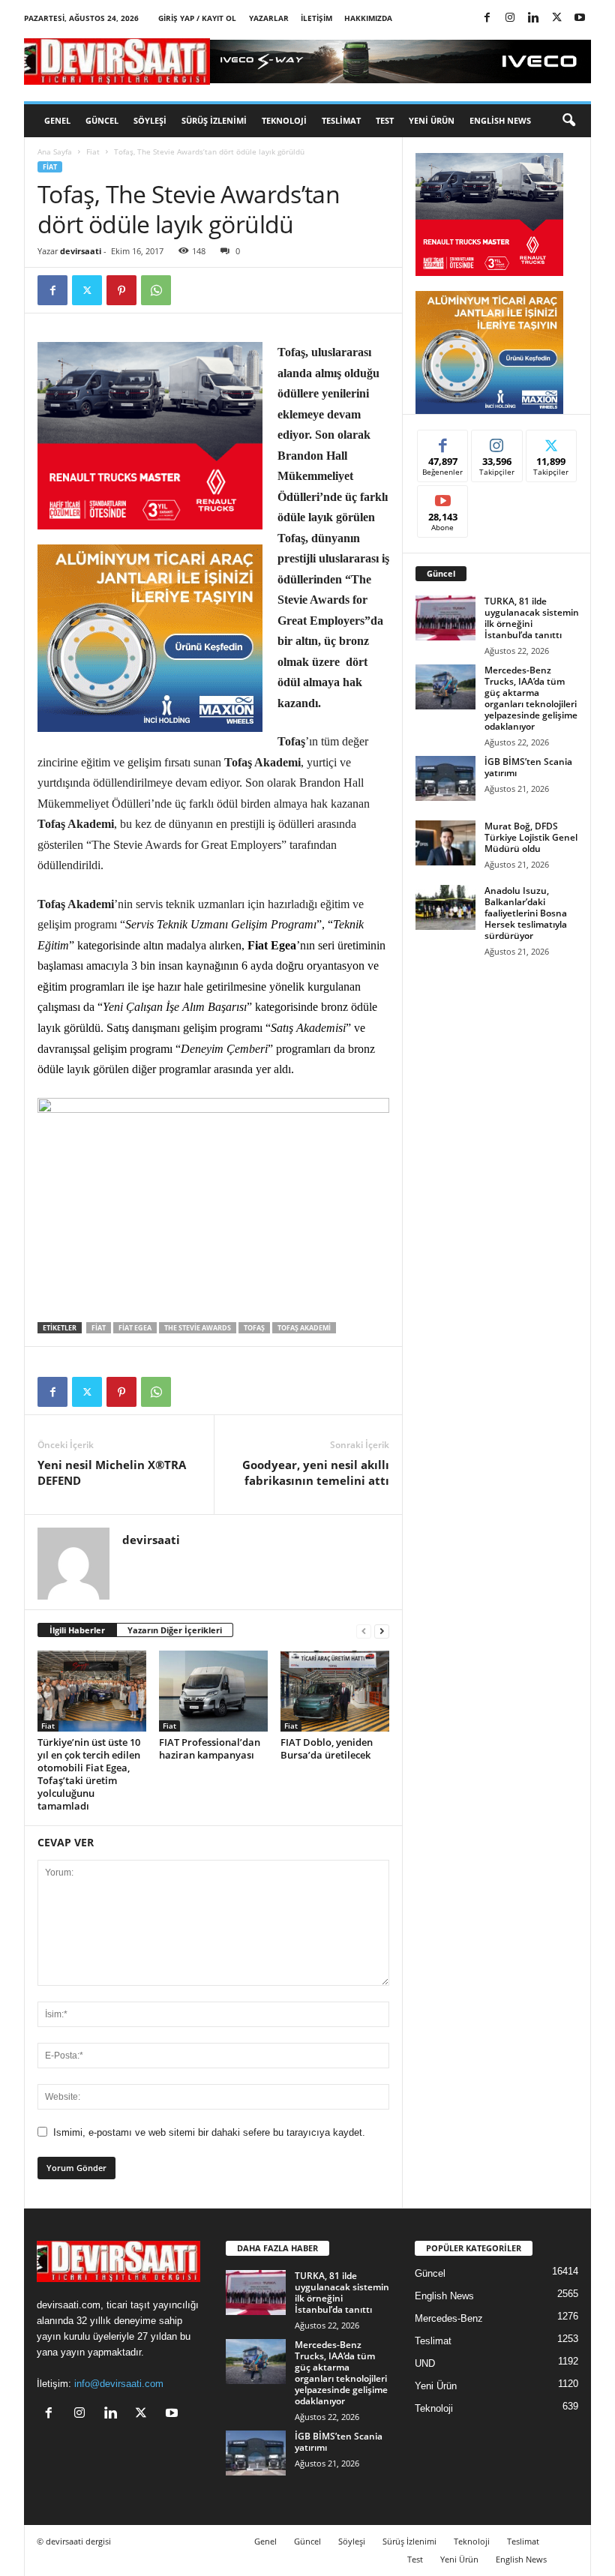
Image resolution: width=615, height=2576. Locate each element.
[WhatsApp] (156, 290)
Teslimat (341, 120)
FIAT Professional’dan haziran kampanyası (210, 1748)
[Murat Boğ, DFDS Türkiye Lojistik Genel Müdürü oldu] (445, 843)
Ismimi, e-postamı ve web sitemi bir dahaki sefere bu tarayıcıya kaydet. (209, 2132)
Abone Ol (443, 497)
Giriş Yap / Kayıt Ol (197, 18)
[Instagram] (510, 18)
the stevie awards (198, 1328)
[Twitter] (556, 18)
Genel (57, 120)
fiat (99, 1328)
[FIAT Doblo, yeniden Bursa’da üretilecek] (335, 1691)
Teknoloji (284, 120)
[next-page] (382, 1631)
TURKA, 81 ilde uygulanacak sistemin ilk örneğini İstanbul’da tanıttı (532, 618)
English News (500, 120)
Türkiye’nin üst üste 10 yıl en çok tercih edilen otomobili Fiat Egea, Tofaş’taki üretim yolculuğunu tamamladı (89, 1774)
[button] (568, 121)
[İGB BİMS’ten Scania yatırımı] (445, 778)
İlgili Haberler (77, 1630)
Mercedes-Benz (449, 2318)
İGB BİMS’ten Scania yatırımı (528, 767)
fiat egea (135, 1328)
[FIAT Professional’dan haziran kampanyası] (213, 1691)
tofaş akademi (304, 1328)
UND (425, 2363)
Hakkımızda (368, 18)
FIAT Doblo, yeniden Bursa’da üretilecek (327, 1748)
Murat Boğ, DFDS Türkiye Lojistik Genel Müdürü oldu (531, 837)
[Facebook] (487, 18)
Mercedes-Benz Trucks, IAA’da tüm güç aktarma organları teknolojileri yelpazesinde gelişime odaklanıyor (531, 698)
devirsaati (81, 251)
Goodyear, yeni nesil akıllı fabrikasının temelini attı (316, 1472)
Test (385, 120)
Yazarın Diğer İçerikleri (175, 1630)
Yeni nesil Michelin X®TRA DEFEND (112, 1472)
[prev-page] (364, 1631)
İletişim (316, 18)
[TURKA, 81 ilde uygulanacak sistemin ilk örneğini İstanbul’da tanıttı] (445, 618)
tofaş (254, 1328)
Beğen (443, 441)
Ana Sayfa (55, 151)
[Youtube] (580, 18)
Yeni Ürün (432, 120)
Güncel (102, 120)
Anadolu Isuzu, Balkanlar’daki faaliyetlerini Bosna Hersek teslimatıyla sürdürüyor (526, 913)
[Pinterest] (121, 290)
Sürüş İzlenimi (214, 120)
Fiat (93, 151)
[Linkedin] (533, 18)
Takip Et (497, 441)
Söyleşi (150, 120)
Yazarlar (269, 18)
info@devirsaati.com (119, 2384)
